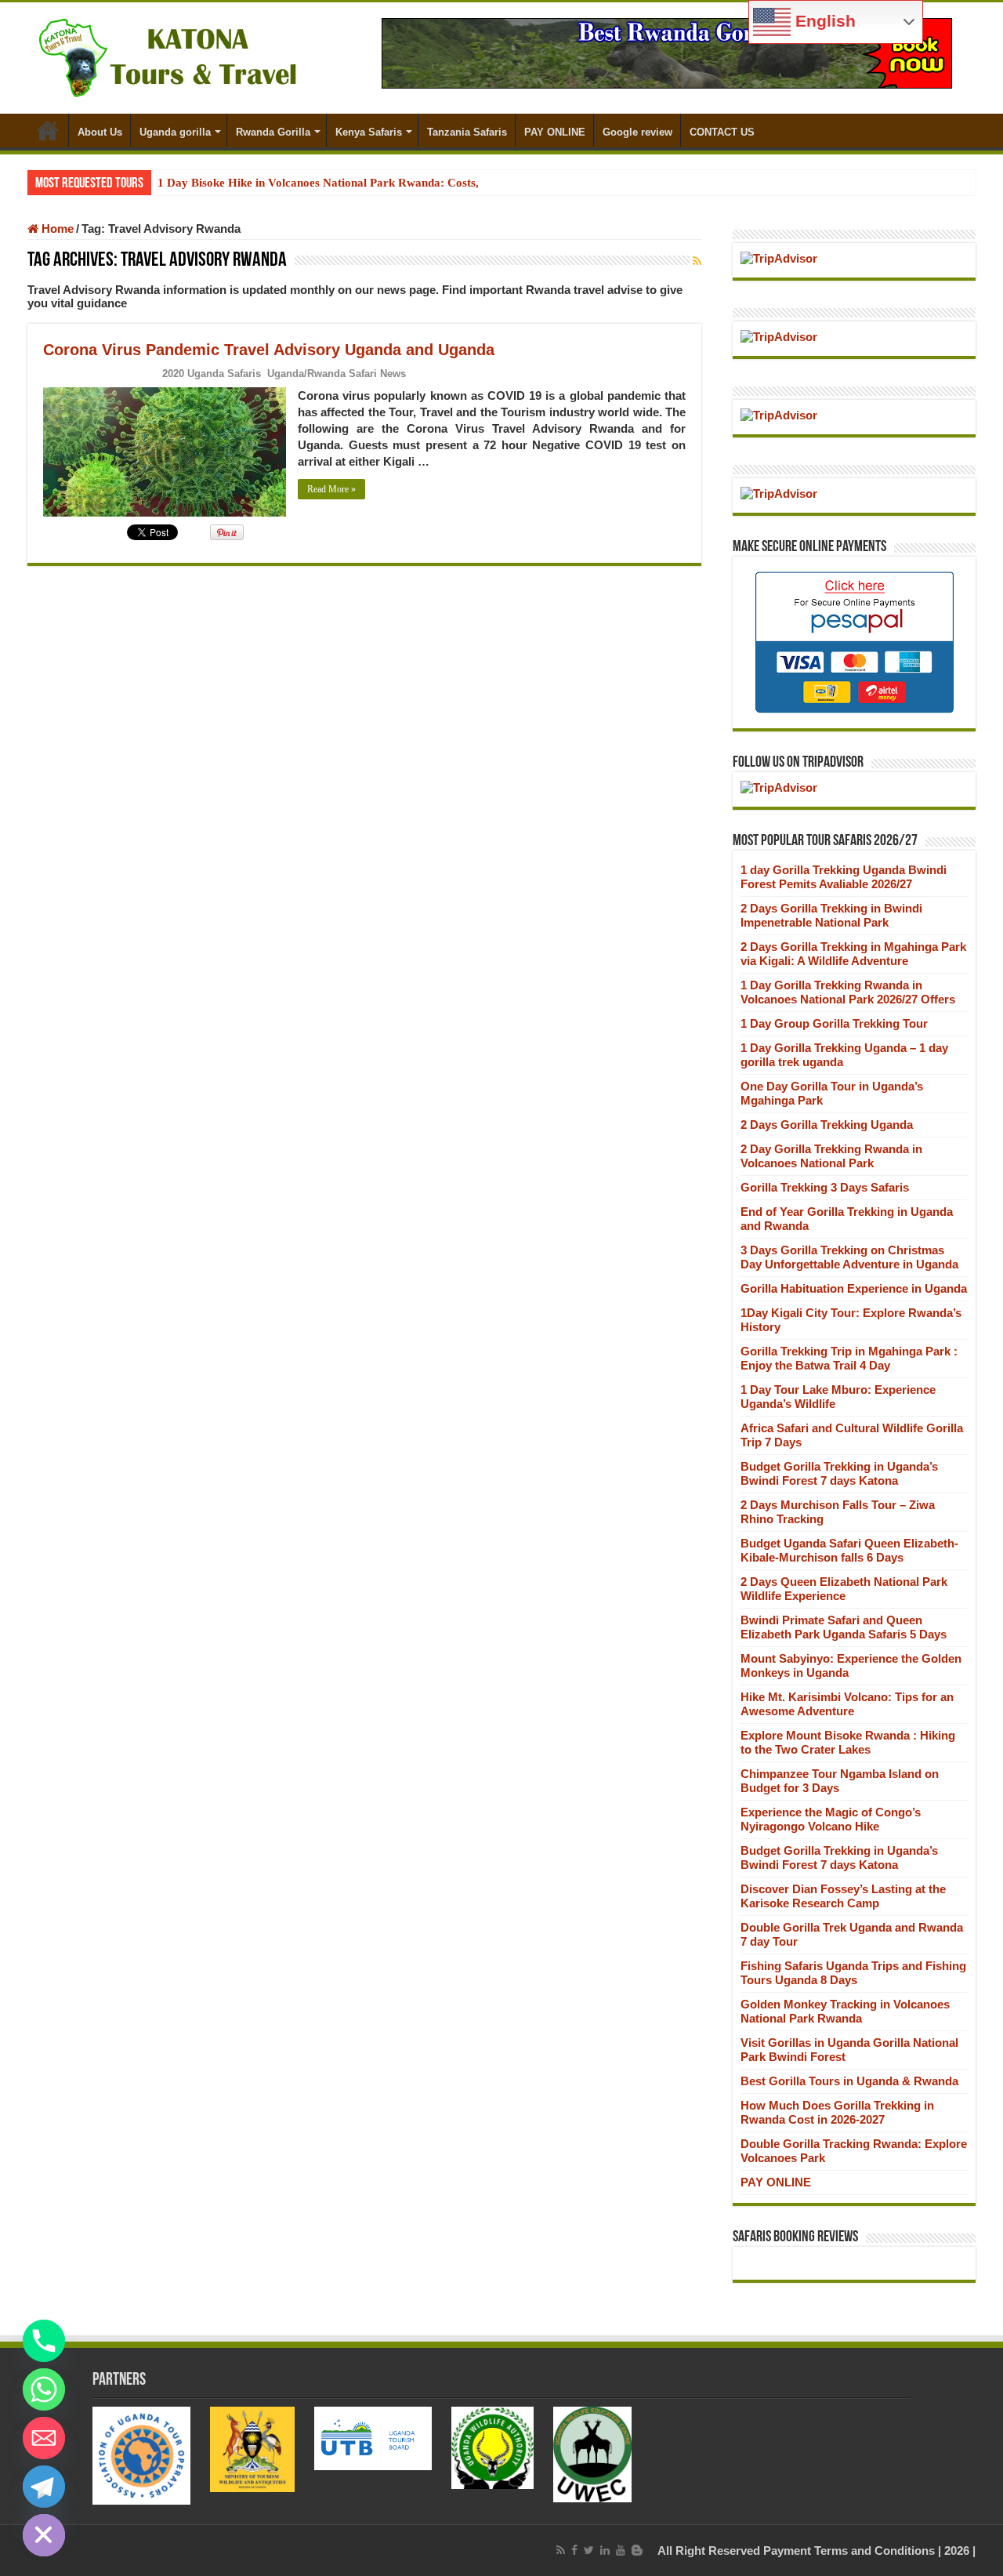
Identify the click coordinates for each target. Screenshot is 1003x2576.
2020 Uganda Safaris (212, 374)
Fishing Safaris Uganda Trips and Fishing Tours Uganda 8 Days (853, 1973)
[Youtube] (621, 2550)
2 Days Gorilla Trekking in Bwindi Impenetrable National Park (831, 915)
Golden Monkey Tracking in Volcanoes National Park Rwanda (845, 2011)
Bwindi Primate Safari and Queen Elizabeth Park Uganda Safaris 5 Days (844, 1627)
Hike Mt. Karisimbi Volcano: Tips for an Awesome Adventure (847, 1704)
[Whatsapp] (44, 2389)
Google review (637, 132)
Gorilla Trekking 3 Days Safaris (825, 1187)
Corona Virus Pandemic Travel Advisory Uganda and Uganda (269, 350)
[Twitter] (589, 2550)
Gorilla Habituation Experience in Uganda (854, 1288)
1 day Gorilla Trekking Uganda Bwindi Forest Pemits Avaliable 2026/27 (844, 877)
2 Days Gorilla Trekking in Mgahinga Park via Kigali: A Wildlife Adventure (853, 954)
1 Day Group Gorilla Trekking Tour (834, 1023)
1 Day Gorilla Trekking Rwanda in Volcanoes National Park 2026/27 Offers (848, 992)
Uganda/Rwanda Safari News (337, 374)
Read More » (331, 489)
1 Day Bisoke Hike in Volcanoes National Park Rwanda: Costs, (318, 183)
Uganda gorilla (175, 132)
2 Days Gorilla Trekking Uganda (827, 1125)
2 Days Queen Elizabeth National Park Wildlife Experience (844, 1589)
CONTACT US (722, 132)
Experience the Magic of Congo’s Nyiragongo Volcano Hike (831, 1819)
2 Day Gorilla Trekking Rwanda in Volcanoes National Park (831, 1156)
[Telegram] (44, 2487)
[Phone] (44, 2341)
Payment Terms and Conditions (849, 2551)
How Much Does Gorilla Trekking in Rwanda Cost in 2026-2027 (837, 2112)
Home (48, 130)
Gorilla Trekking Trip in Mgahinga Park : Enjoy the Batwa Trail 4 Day (849, 1358)
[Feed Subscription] (697, 261)
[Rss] (561, 2550)
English (823, 21)
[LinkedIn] (605, 2550)
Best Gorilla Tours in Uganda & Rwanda (849, 2081)
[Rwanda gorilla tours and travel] (667, 52)
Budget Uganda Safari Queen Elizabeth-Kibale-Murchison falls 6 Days (849, 1550)
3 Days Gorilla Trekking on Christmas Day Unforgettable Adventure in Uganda (849, 1257)
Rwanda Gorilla (273, 132)
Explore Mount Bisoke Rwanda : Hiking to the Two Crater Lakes (848, 1742)
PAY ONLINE (555, 132)
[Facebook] (574, 2550)
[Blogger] (637, 2550)
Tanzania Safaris (467, 132)
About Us (100, 132)
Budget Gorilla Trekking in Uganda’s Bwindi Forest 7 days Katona (839, 1473)
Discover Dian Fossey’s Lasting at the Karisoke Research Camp (843, 1896)
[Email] (44, 2438)
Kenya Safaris (369, 132)
